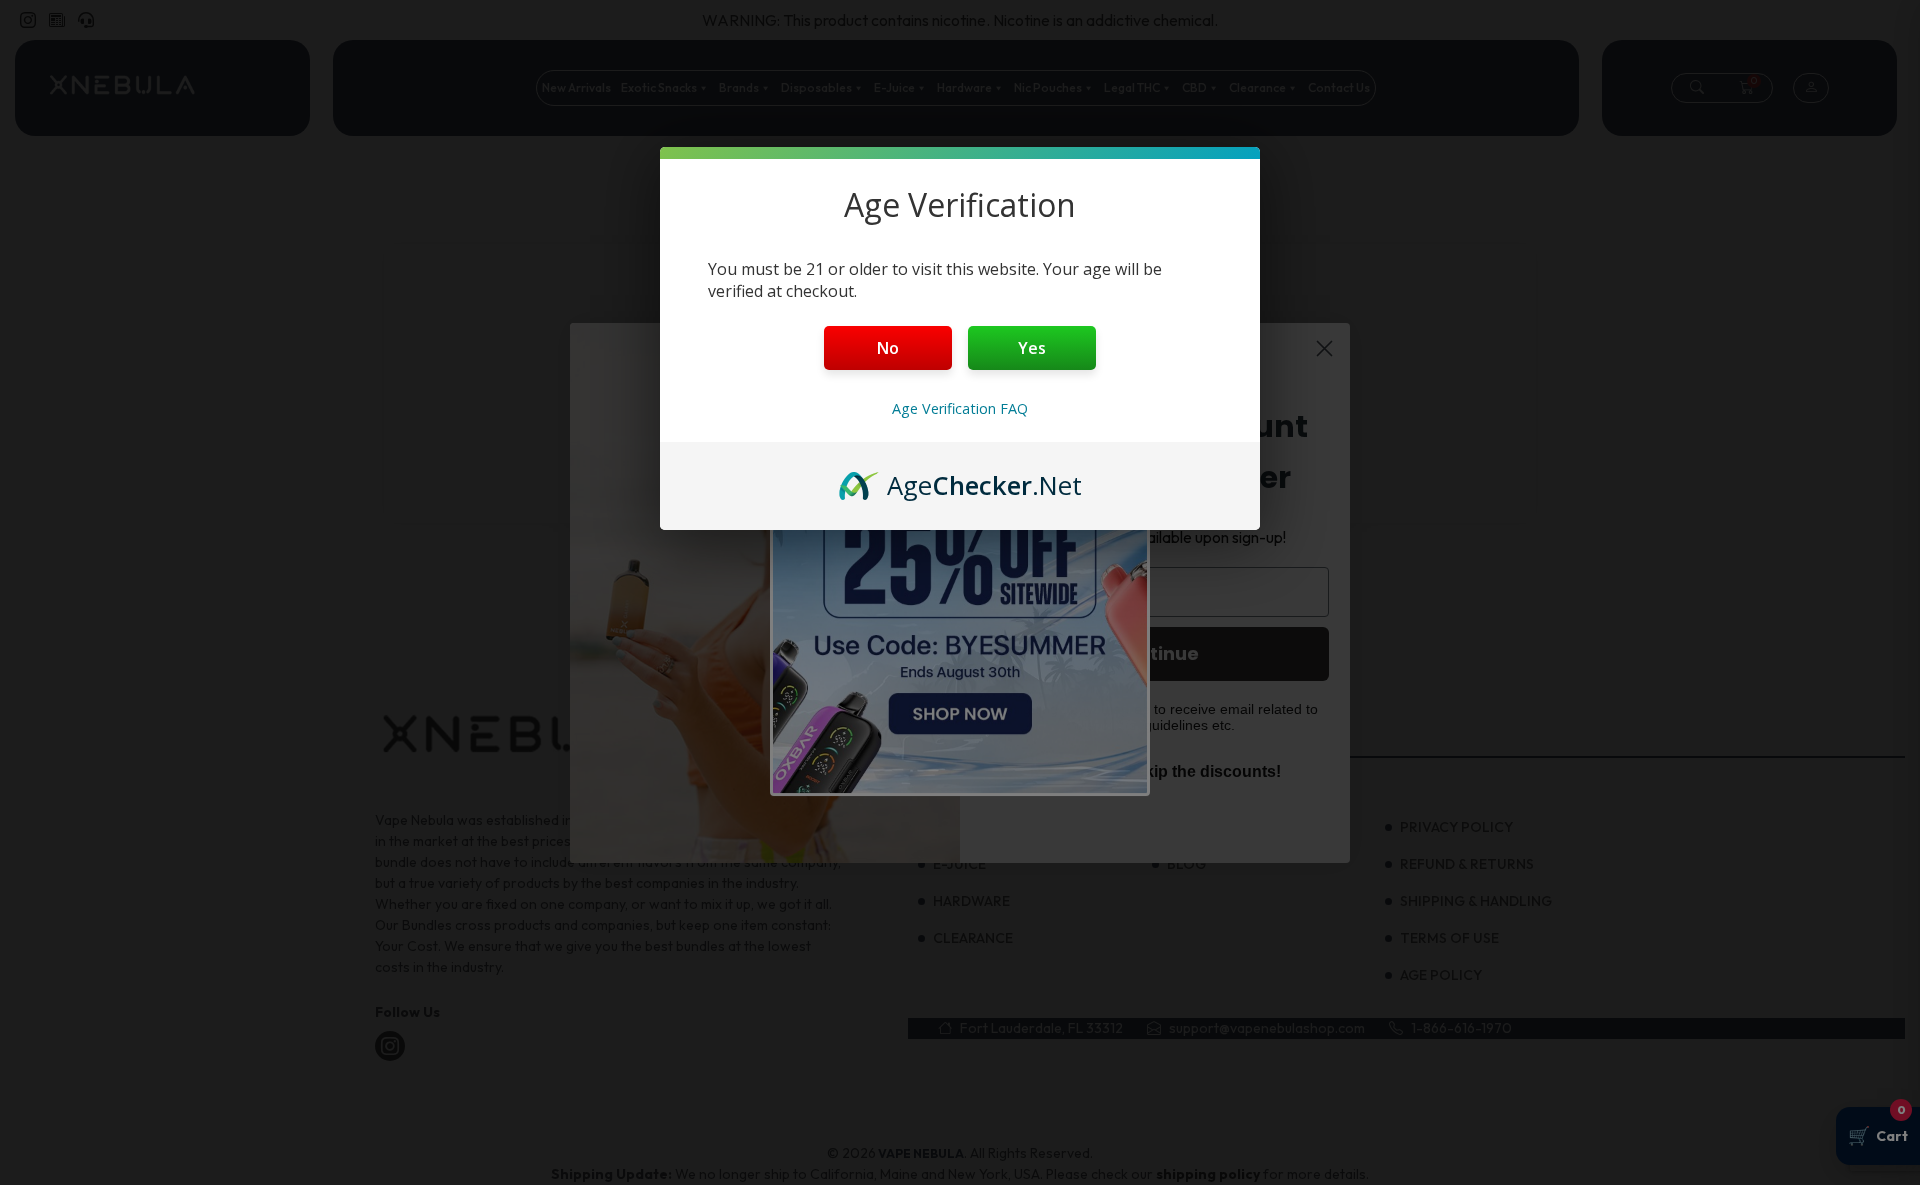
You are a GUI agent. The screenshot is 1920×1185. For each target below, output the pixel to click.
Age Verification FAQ (960, 408)
